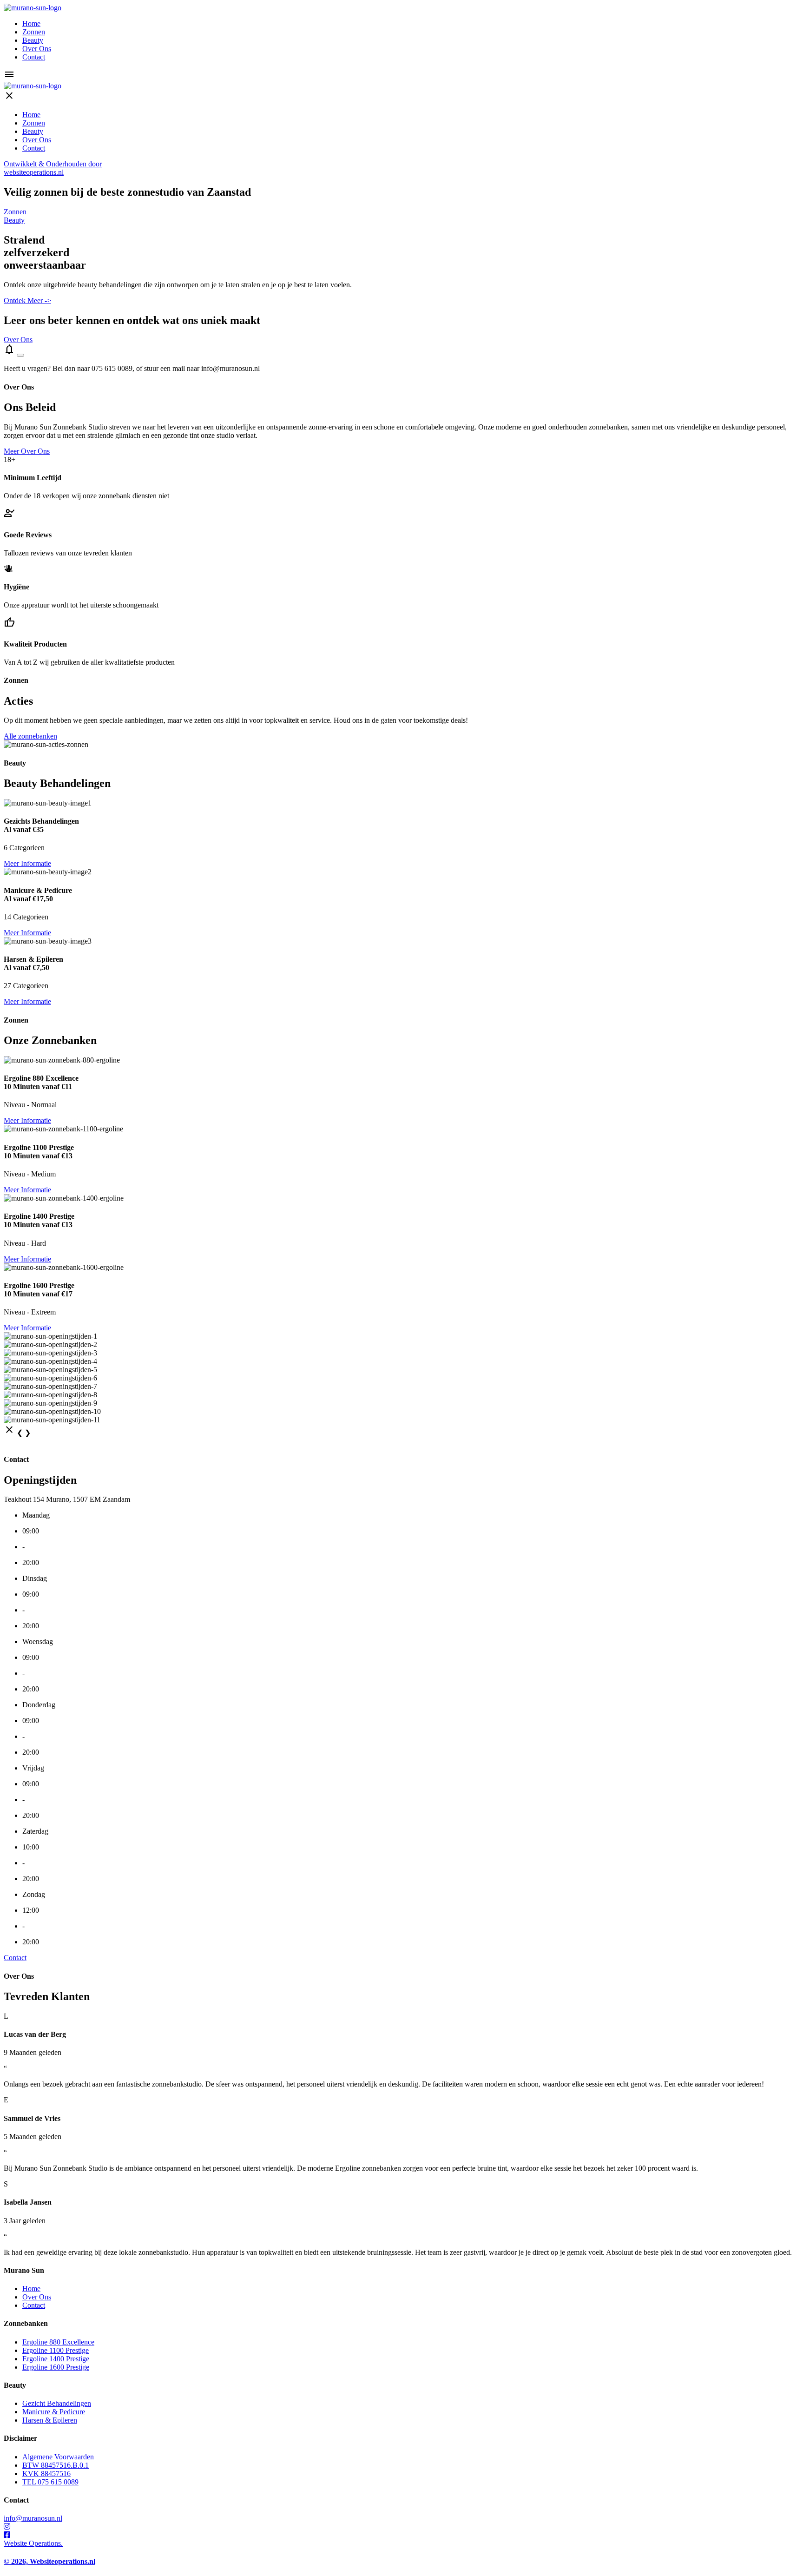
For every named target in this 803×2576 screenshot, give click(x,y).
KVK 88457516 (46, 2474)
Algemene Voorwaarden (58, 2457)
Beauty (33, 40)
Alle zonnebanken (30, 736)
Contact (34, 57)
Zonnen (34, 32)
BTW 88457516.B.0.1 (56, 2465)
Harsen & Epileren (50, 2420)
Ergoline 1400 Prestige (56, 2359)
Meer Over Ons (27, 451)
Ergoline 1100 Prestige (56, 2350)
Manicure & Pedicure (54, 2412)
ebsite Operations (33, 2543)
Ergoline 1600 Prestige (56, 2367)
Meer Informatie (27, 863)
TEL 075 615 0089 (50, 2482)
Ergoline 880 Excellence (58, 2342)
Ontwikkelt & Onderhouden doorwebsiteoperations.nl (53, 168)
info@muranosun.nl (33, 2518)
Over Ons (37, 49)
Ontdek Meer (27, 301)
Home (31, 23)
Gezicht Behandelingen (57, 2403)
